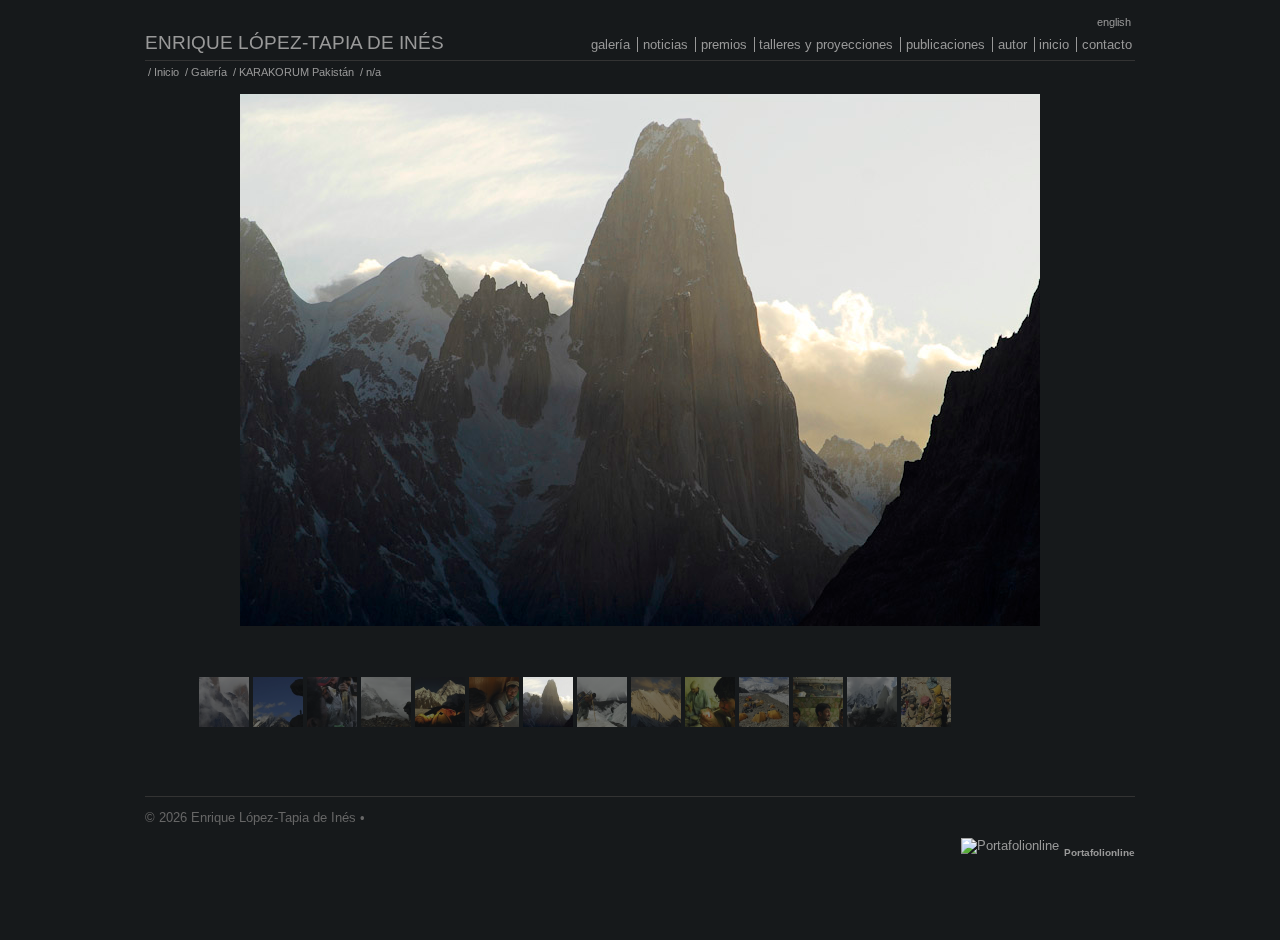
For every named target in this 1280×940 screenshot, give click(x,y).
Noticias (665, 44)
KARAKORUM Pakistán (296, 72)
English (1114, 22)
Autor (1012, 44)
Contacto (1107, 44)
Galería (610, 44)
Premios (724, 44)
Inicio (1054, 44)
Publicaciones (945, 44)
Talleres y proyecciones (826, 44)
